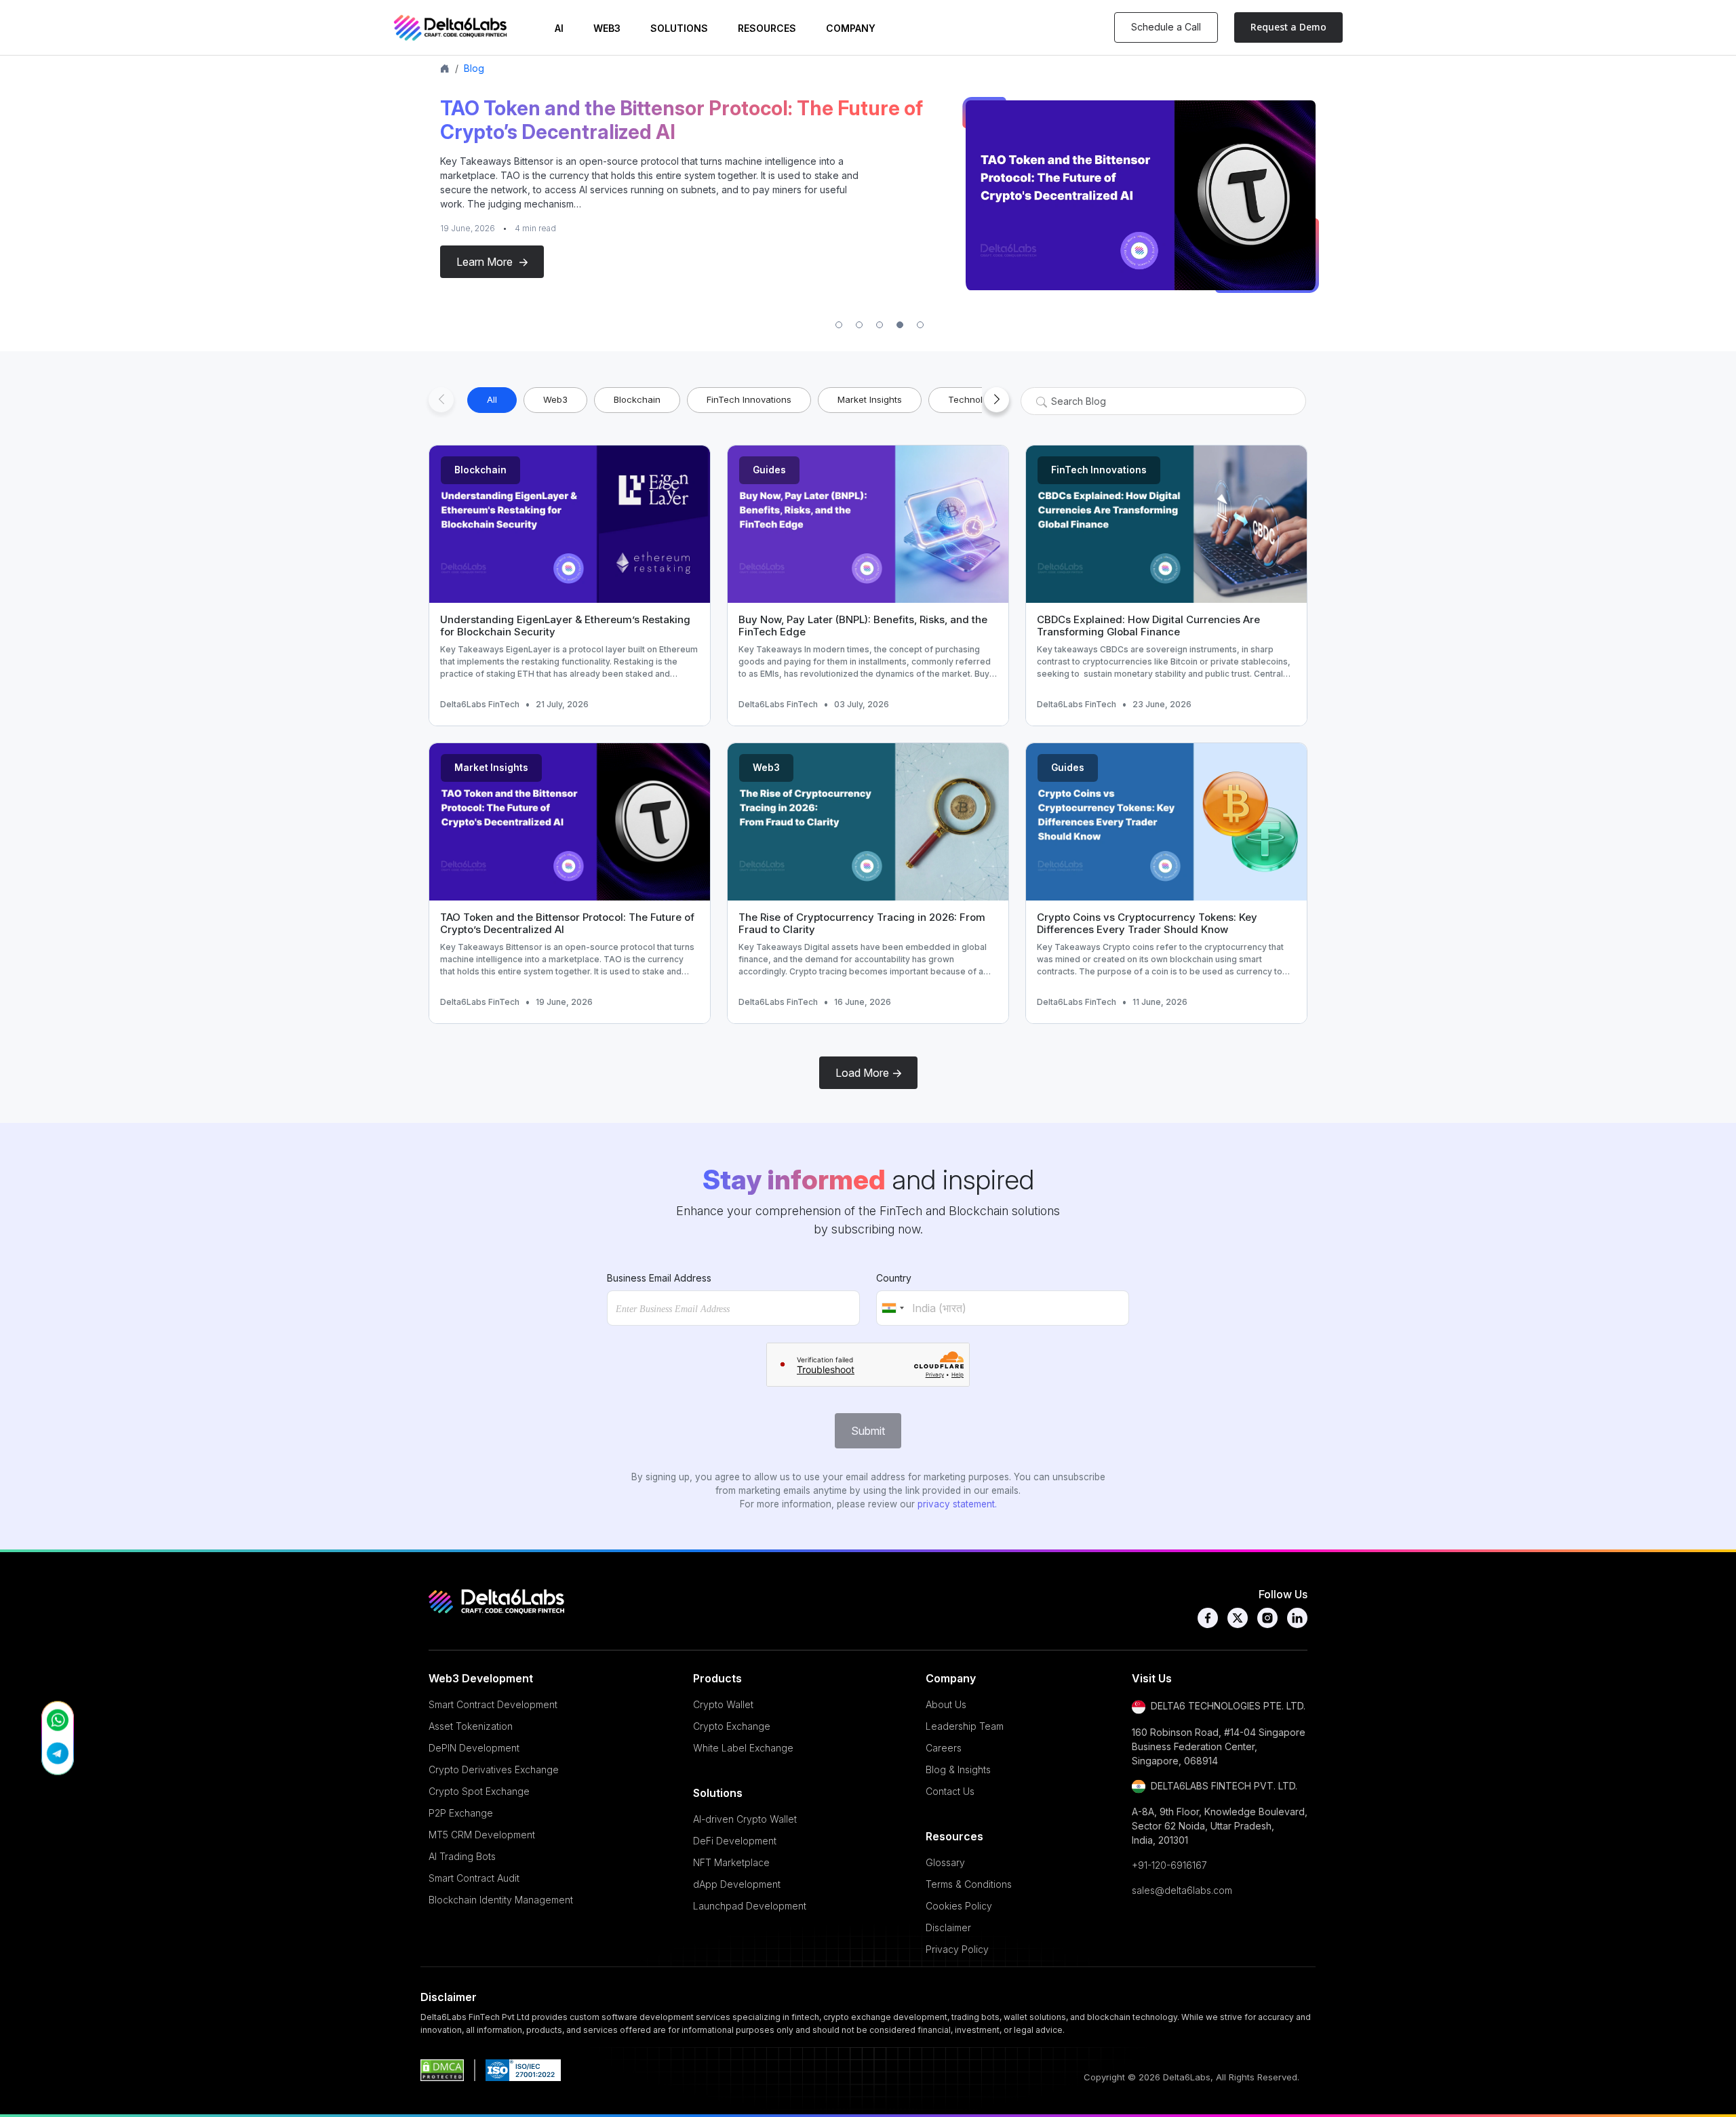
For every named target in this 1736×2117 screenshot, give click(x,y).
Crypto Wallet (723, 1704)
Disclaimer (948, 1927)
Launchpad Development (750, 1906)
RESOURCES (767, 28)
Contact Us (950, 1791)
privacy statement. (957, 1504)
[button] (839, 325)
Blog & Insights (958, 1769)
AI (559, 28)
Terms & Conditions (969, 1884)
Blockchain (480, 470)
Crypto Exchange (732, 1726)
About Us (946, 1704)
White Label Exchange (743, 1748)
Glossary (945, 1862)
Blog (474, 68)
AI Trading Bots (462, 1856)
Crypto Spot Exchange (479, 1791)
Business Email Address (659, 1278)
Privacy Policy (957, 1949)
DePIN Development (474, 1748)
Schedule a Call (1166, 27)
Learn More (486, 262)
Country (894, 1278)
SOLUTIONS (679, 28)
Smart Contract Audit (474, 1878)
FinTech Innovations (1099, 470)
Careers (944, 1748)
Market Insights (491, 768)
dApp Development (737, 1884)
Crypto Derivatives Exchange (494, 1769)
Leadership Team (965, 1726)
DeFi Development (735, 1841)
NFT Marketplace (731, 1862)
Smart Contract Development (493, 1704)
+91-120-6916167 (1169, 1865)
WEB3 (607, 28)
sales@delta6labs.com (1182, 1890)
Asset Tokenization (471, 1726)
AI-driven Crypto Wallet (745, 1819)
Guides (769, 470)
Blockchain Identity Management (501, 1900)
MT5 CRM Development (482, 1835)
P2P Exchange (461, 1813)
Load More (862, 1073)
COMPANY (851, 28)
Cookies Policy (959, 1906)
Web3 (766, 768)
